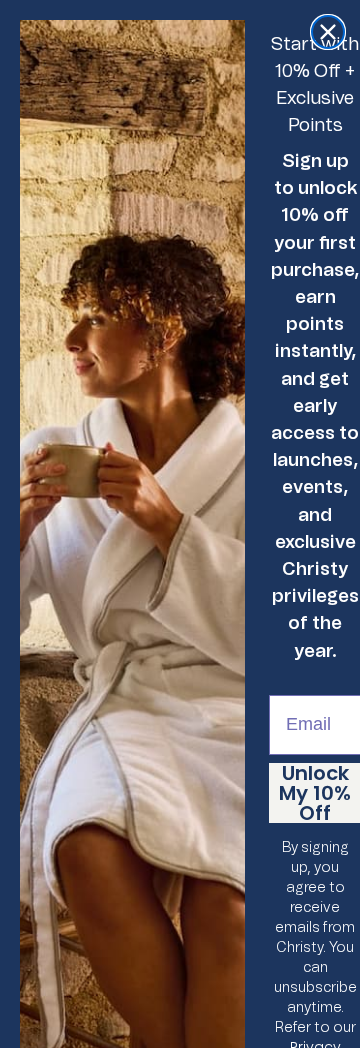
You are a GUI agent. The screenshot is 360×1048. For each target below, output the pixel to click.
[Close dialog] (328, 32)
